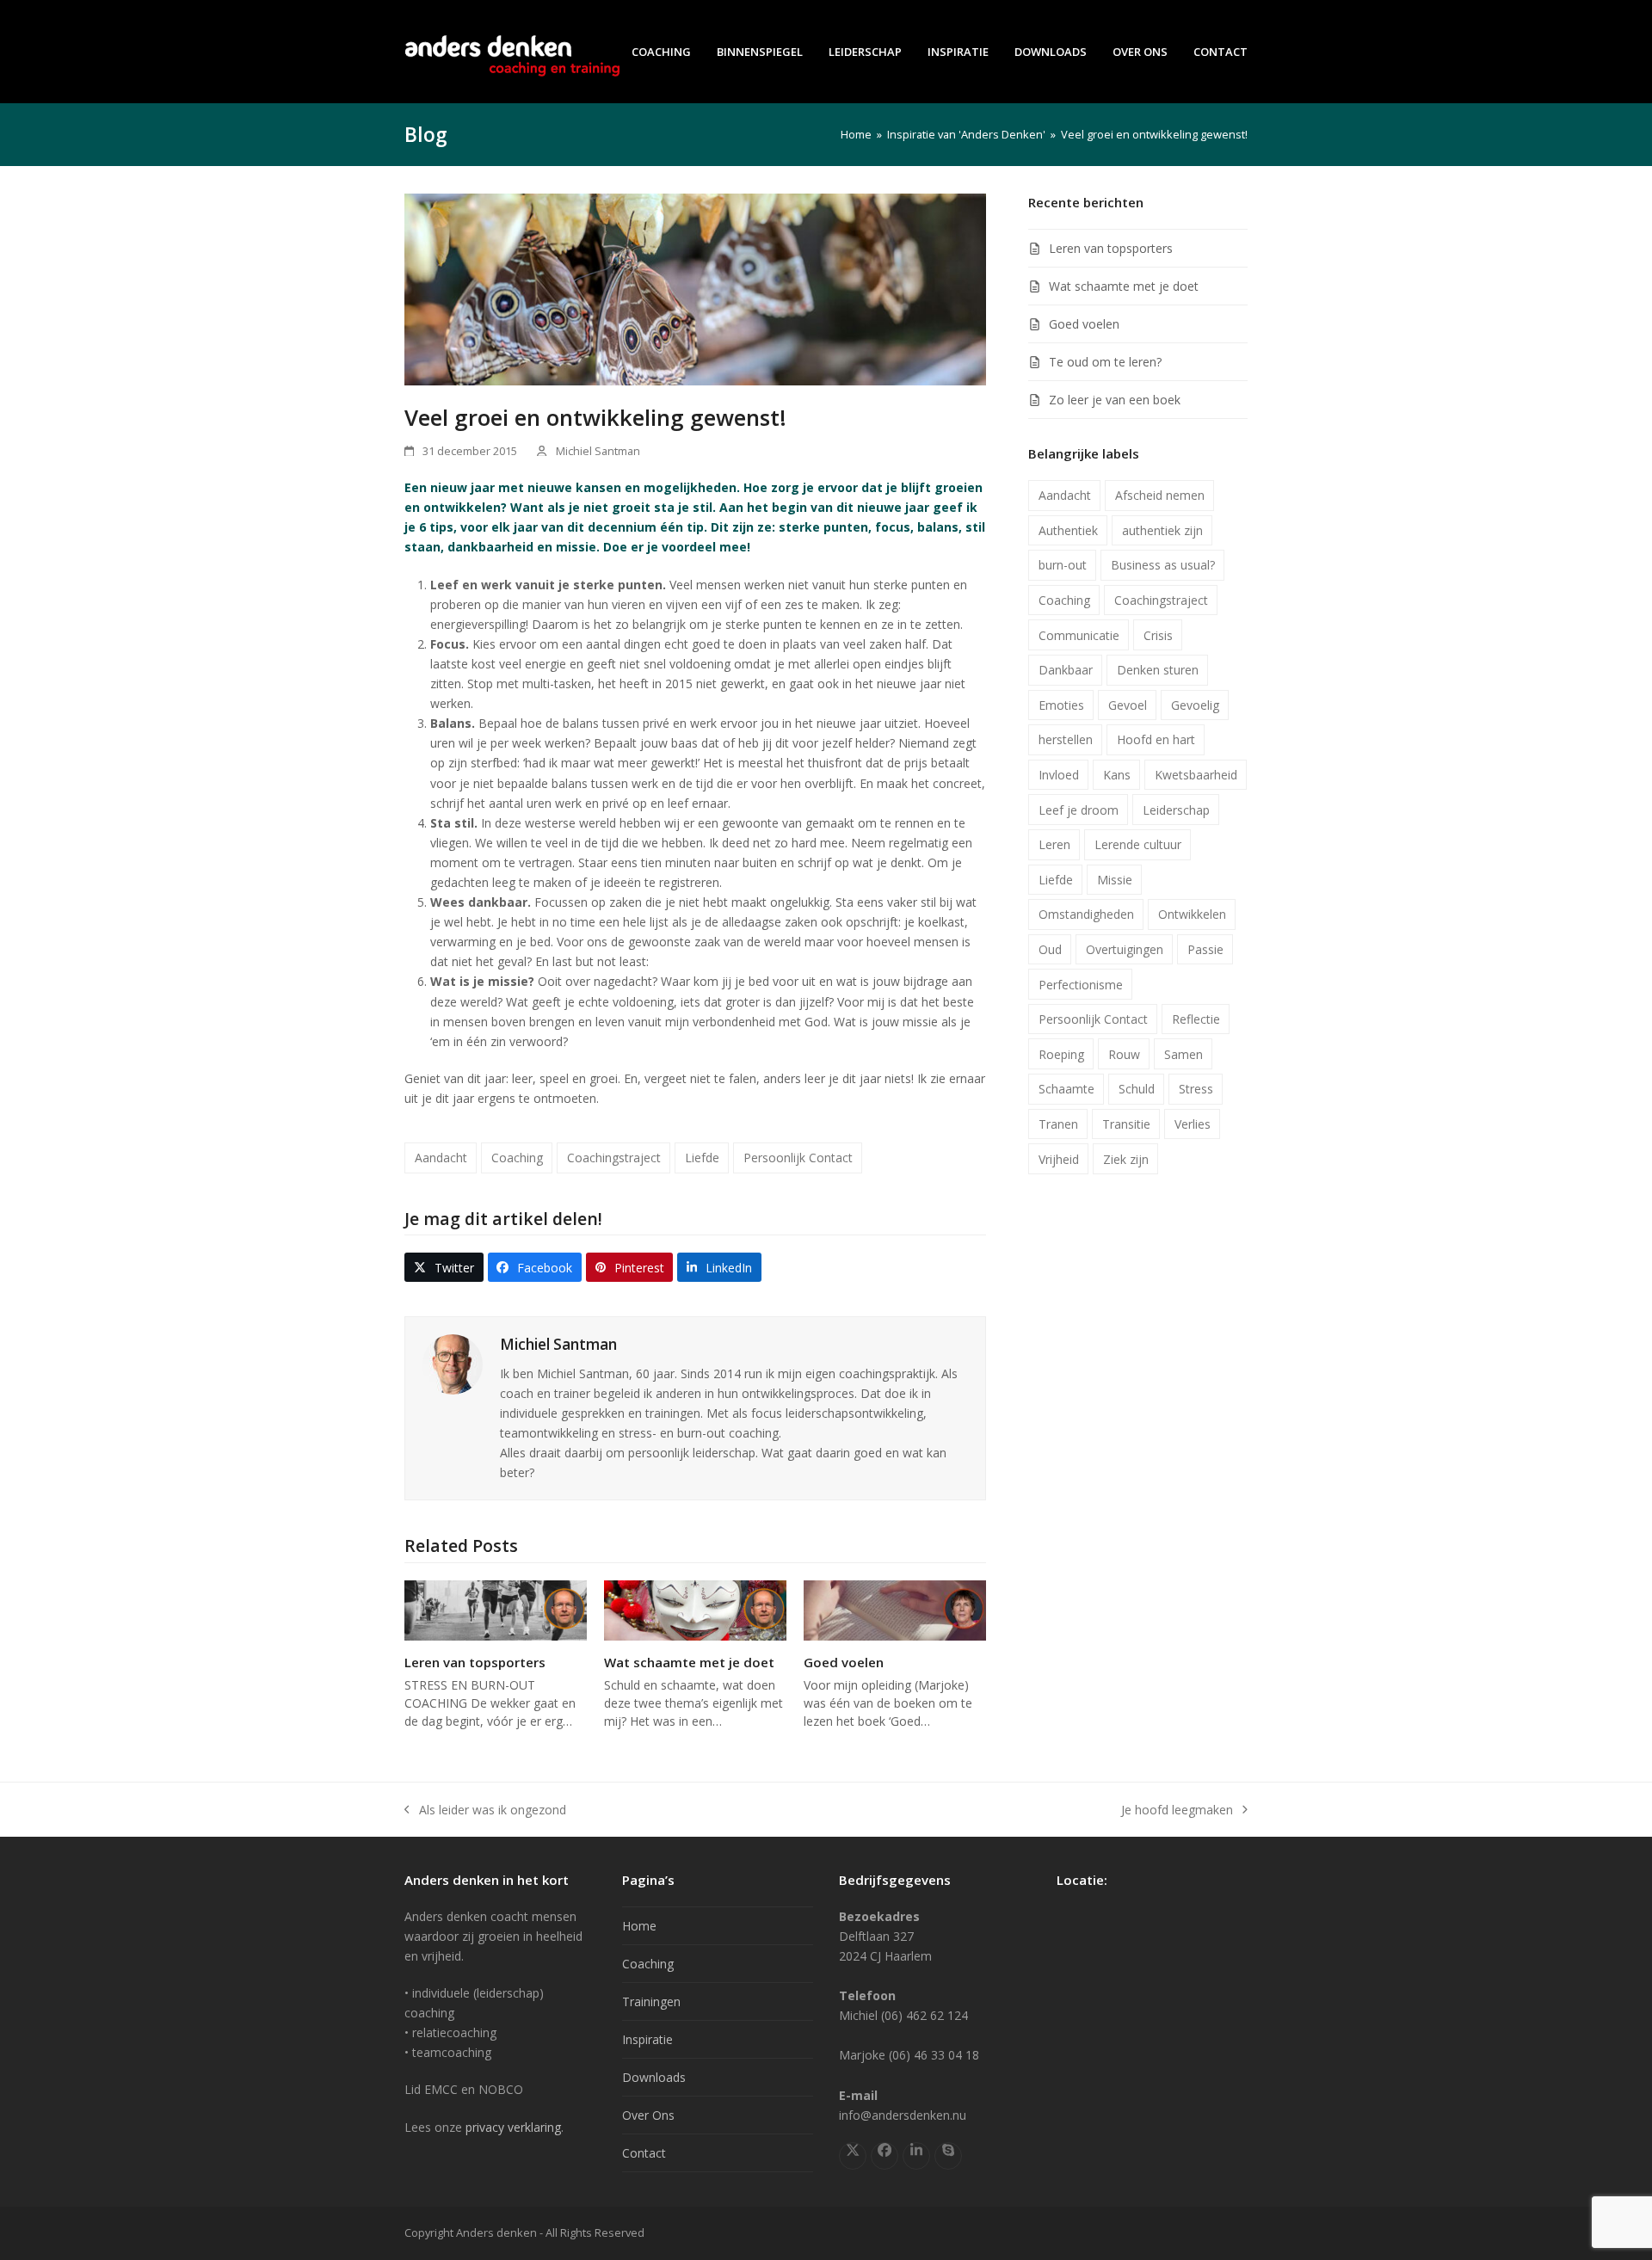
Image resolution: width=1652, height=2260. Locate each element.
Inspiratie (647, 2039)
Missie (1115, 880)
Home (639, 1926)
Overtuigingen (1125, 949)
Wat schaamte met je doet (689, 1662)
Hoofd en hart (1156, 739)
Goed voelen (844, 1662)
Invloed (1059, 775)
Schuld (1137, 1089)
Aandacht (441, 1158)
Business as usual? (1163, 565)
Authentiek (1068, 530)
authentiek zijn (1162, 530)
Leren (1054, 844)
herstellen (1066, 739)
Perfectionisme (1081, 985)
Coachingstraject (614, 1158)
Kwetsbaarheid (1196, 775)
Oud (1050, 949)
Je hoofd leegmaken (1177, 1810)
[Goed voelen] (895, 1609)
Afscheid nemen (1160, 495)
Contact (644, 2153)
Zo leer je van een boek (1115, 400)
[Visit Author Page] (453, 1363)
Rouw (1124, 1054)
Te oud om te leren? (1105, 362)
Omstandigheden (1086, 914)
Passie (1205, 949)
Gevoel (1128, 705)
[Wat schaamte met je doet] (695, 1609)
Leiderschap (1176, 810)
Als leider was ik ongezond (485, 1810)
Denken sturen (1158, 670)
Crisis (1158, 635)
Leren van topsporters (475, 1662)
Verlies (1193, 1124)
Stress (1196, 1089)
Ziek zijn (1126, 1159)
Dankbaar (1066, 670)
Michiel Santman (598, 451)
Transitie (1126, 1124)
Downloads (654, 2077)
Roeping (1061, 1054)
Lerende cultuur (1138, 844)
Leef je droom (1079, 810)
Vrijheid (1059, 1159)
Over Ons (648, 2115)
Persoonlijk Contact (798, 1158)
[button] (444, 1267)
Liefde (702, 1158)
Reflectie (1196, 1019)
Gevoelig (1195, 705)
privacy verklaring (513, 2127)
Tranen (1058, 1124)
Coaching (517, 1158)
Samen (1184, 1054)
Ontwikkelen (1192, 914)
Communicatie (1079, 635)
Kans (1117, 775)
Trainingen (651, 2001)
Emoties (1061, 705)
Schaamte (1066, 1089)
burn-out (1063, 565)
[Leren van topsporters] (496, 1609)
